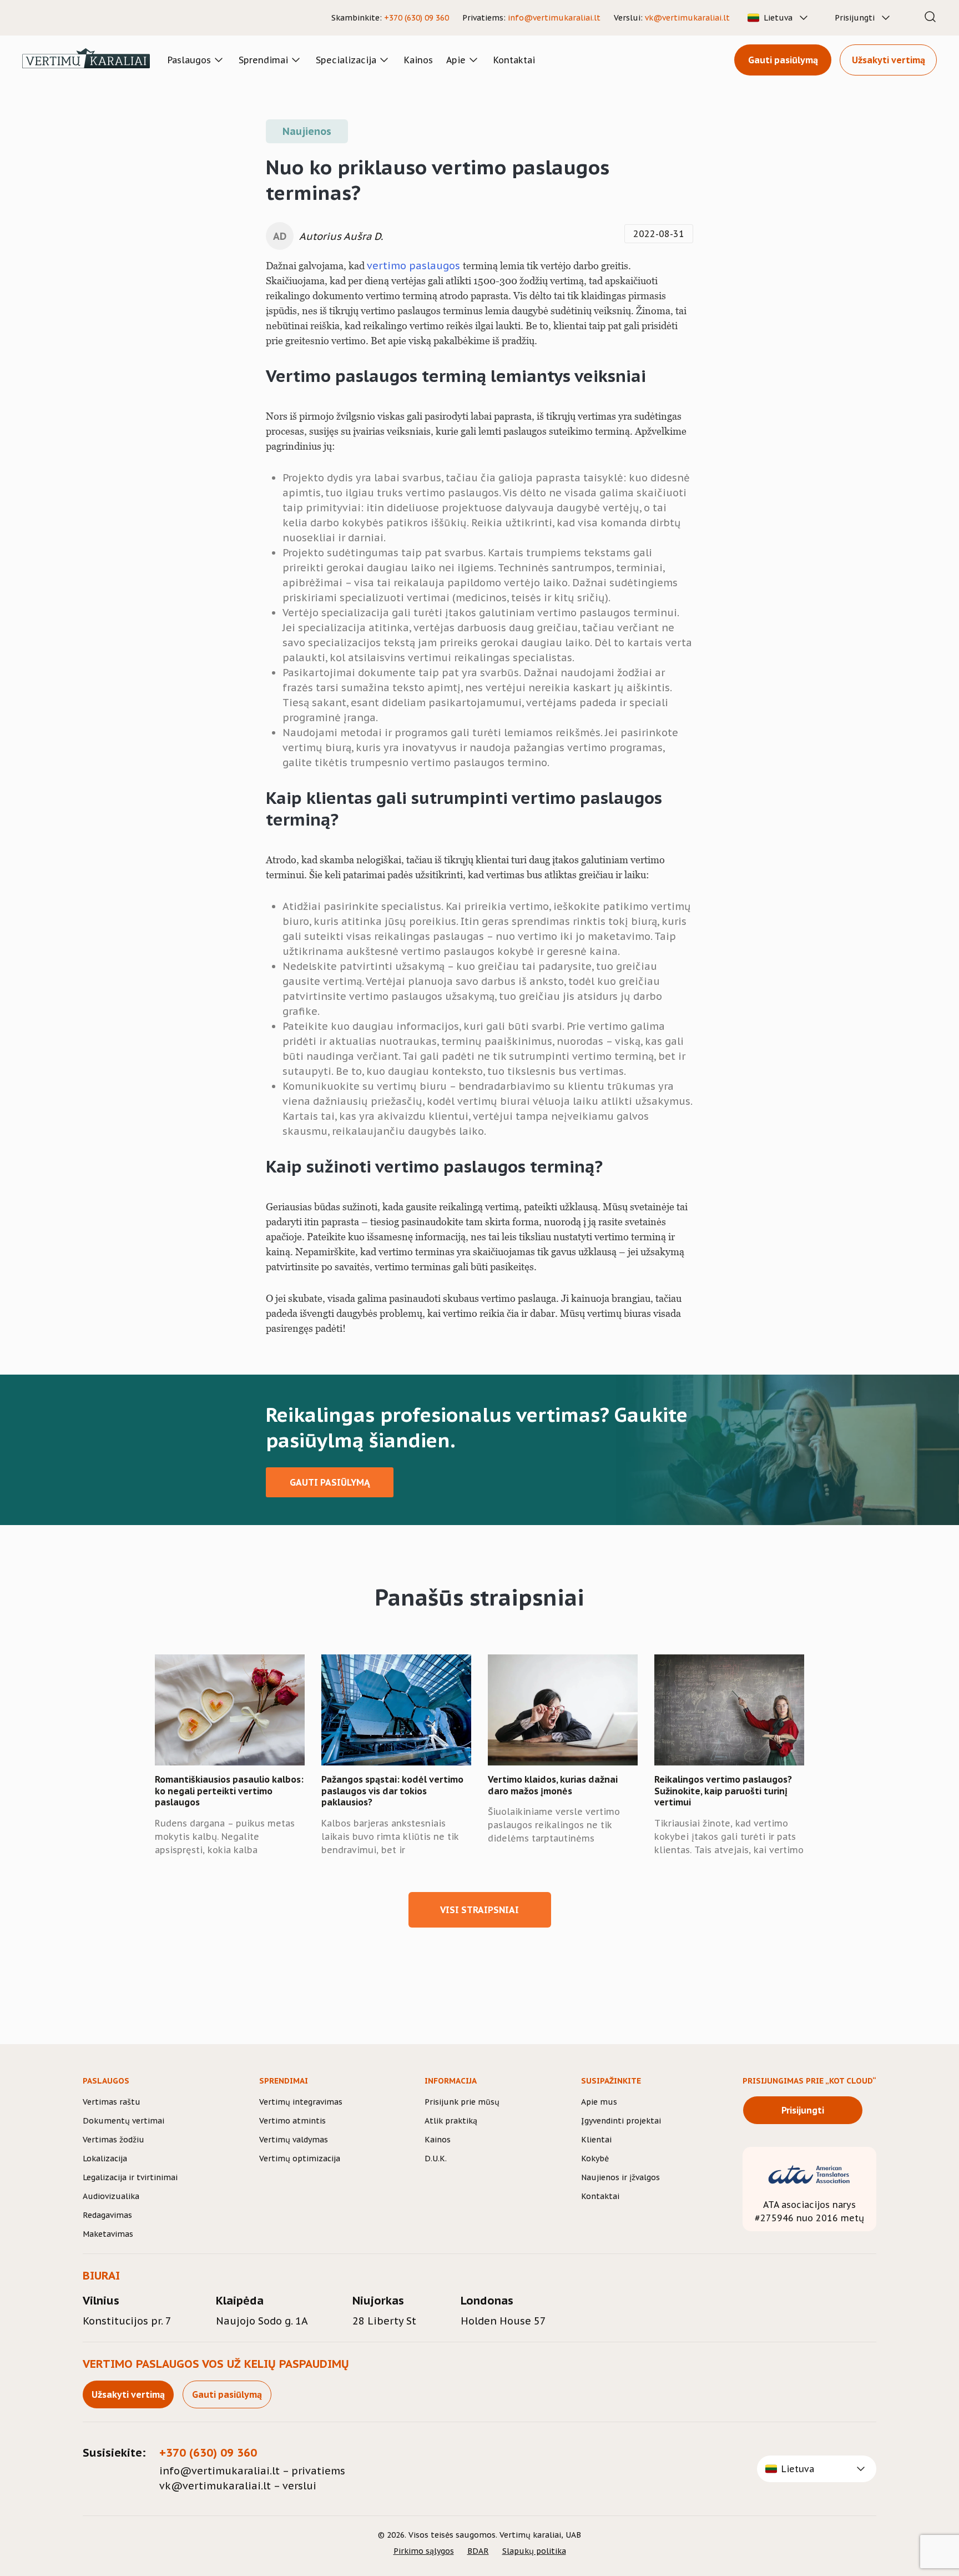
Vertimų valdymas (294, 2140)
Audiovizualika (111, 2196)
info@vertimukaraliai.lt (554, 18)
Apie (456, 60)
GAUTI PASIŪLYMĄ (330, 1482)
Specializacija (346, 60)
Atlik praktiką (451, 2121)
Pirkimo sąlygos (424, 2551)
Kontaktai (514, 60)
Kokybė (595, 2159)
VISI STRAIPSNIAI (479, 1910)
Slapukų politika (534, 2551)
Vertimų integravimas (301, 2102)
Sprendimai (263, 60)
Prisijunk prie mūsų (462, 2102)
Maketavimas (108, 2234)
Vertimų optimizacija (300, 2159)
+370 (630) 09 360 (417, 18)
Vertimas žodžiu (113, 2140)
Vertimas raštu (112, 2102)
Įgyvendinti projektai (621, 2121)
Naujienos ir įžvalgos (620, 2177)
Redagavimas (107, 2215)
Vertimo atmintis (292, 2121)
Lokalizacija (105, 2159)
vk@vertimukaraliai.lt (687, 18)
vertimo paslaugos (415, 266)
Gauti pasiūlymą (783, 60)
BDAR (478, 2551)
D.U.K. (436, 2159)
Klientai (596, 2140)
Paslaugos (189, 60)
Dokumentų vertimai (123, 2121)
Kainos (418, 60)
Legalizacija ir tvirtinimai (130, 2177)
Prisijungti (855, 18)
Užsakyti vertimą (889, 60)
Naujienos (307, 131)
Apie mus (599, 2102)
